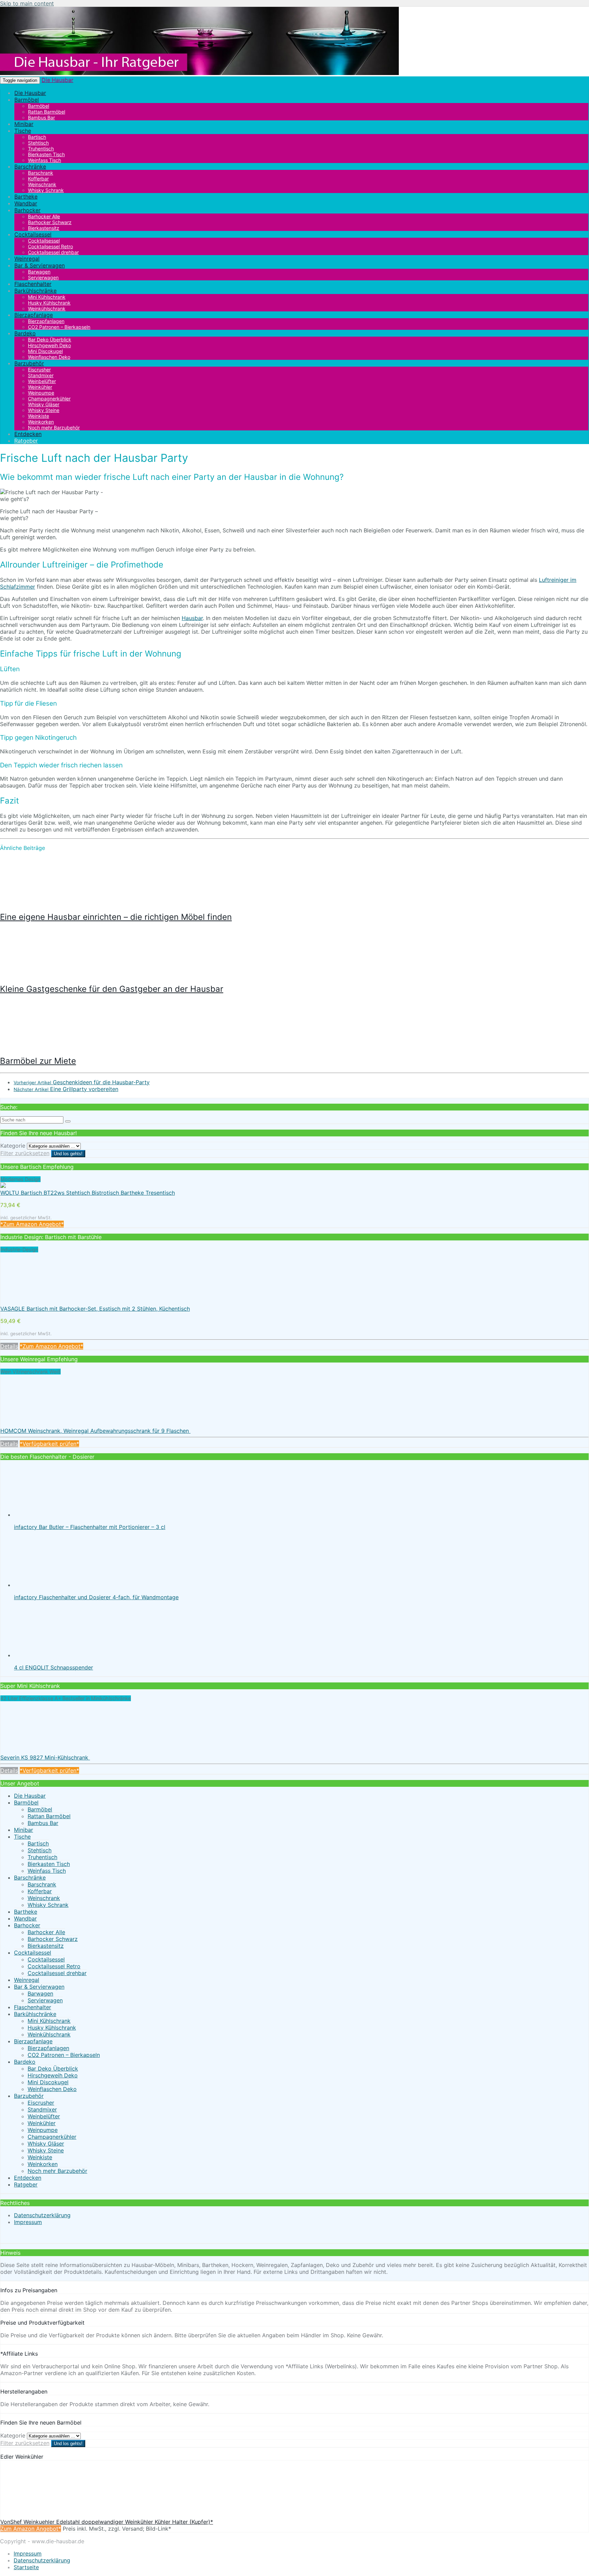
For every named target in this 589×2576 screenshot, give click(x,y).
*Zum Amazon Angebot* (32, 1224)
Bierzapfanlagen (48, 2048)
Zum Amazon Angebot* (31, 2529)
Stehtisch (40, 1850)
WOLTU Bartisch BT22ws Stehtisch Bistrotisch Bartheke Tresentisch (88, 1193)
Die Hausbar (57, 80)
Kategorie (13, 1146)
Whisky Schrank (46, 190)
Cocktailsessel (33, 234)
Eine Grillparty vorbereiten (66, 1089)
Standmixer (42, 2109)
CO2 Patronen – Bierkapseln (59, 327)
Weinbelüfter (44, 2116)
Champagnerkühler (52, 2137)
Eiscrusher (41, 2103)
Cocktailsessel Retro (54, 1966)
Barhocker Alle (46, 1932)
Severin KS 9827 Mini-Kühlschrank (45, 1757)
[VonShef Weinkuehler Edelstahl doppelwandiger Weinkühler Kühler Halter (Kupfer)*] (51, 2515)
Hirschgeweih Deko (53, 2075)
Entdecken (28, 434)
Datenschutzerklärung (42, 2215)
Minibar (24, 124)
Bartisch (38, 1843)
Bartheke (26, 196)
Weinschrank (44, 1898)
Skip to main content (27, 3)
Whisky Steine (46, 2150)
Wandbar (26, 203)
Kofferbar (40, 1891)
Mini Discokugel (48, 2082)
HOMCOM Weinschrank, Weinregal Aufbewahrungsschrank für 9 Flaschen (95, 1431)
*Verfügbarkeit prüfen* (49, 1444)
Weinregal (27, 259)
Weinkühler (42, 2123)
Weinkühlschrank (49, 2034)
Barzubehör (29, 363)
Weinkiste (40, 2157)
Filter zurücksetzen (25, 1153)
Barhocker (27, 210)
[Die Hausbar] (199, 73)
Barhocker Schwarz (53, 1939)
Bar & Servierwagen (40, 265)
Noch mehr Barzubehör (54, 428)
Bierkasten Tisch (49, 1864)
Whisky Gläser (46, 2144)
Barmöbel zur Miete (38, 1061)
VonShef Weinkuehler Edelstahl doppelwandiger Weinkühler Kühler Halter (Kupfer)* (107, 2522)
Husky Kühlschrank (52, 2028)
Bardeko (25, 333)
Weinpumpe (43, 2130)
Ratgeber (26, 441)
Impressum (28, 2222)
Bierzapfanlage (34, 315)
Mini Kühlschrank (49, 2021)
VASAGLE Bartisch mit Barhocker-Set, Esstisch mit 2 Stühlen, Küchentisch (95, 1309)
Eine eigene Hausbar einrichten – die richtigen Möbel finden (116, 917)
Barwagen (40, 1993)
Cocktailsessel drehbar (53, 252)
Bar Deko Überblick (53, 2069)
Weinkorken (43, 2164)
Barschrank (42, 1884)
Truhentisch (42, 1857)
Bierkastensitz (46, 1946)
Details (9, 1346)
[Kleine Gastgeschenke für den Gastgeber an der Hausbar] (45, 974)
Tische (23, 131)
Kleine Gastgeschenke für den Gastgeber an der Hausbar (112, 989)
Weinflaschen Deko (49, 357)
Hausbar (192, 618)
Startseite (26, 2567)
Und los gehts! (68, 1154)
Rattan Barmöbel (49, 1816)
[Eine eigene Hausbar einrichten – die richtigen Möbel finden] (45, 902)
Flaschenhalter (33, 284)
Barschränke (30, 166)
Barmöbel (27, 100)
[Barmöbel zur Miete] (45, 1046)
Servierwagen (45, 2000)
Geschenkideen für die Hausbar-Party (82, 1082)
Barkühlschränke (35, 291)
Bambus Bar (41, 117)
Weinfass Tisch (47, 1871)
